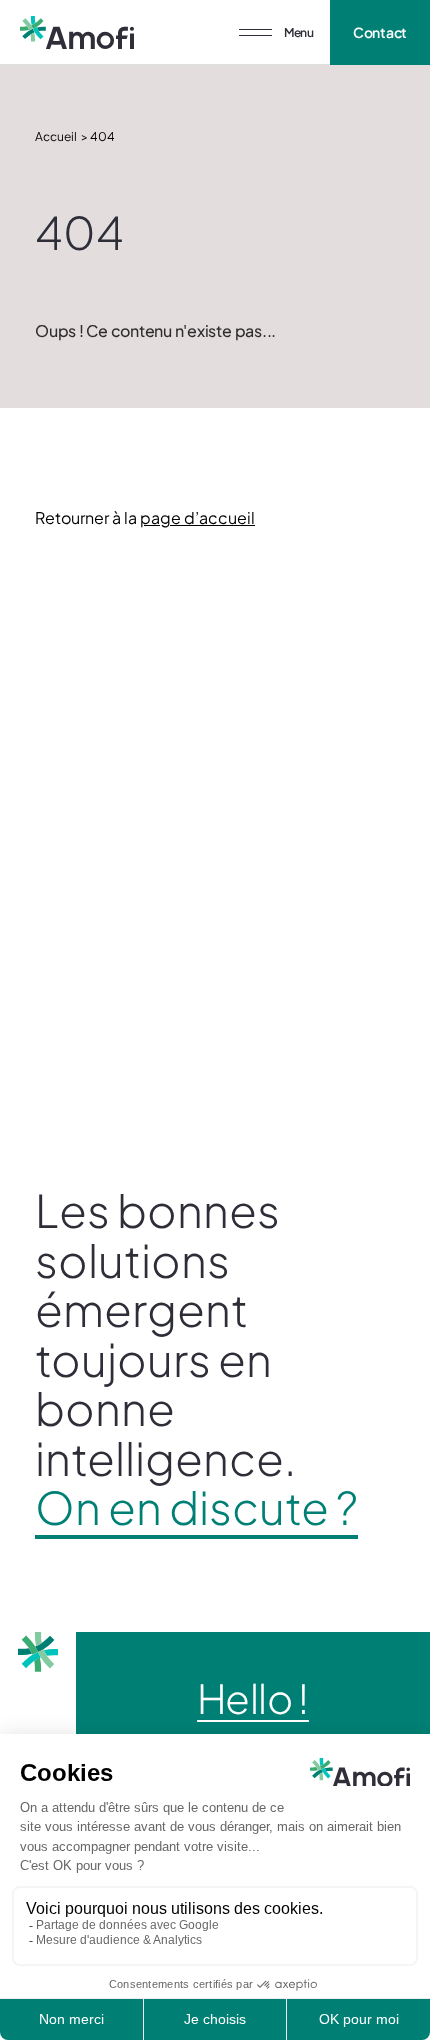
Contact (380, 32)
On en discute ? (196, 1507)
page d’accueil (197, 517)
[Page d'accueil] (77, 32)
